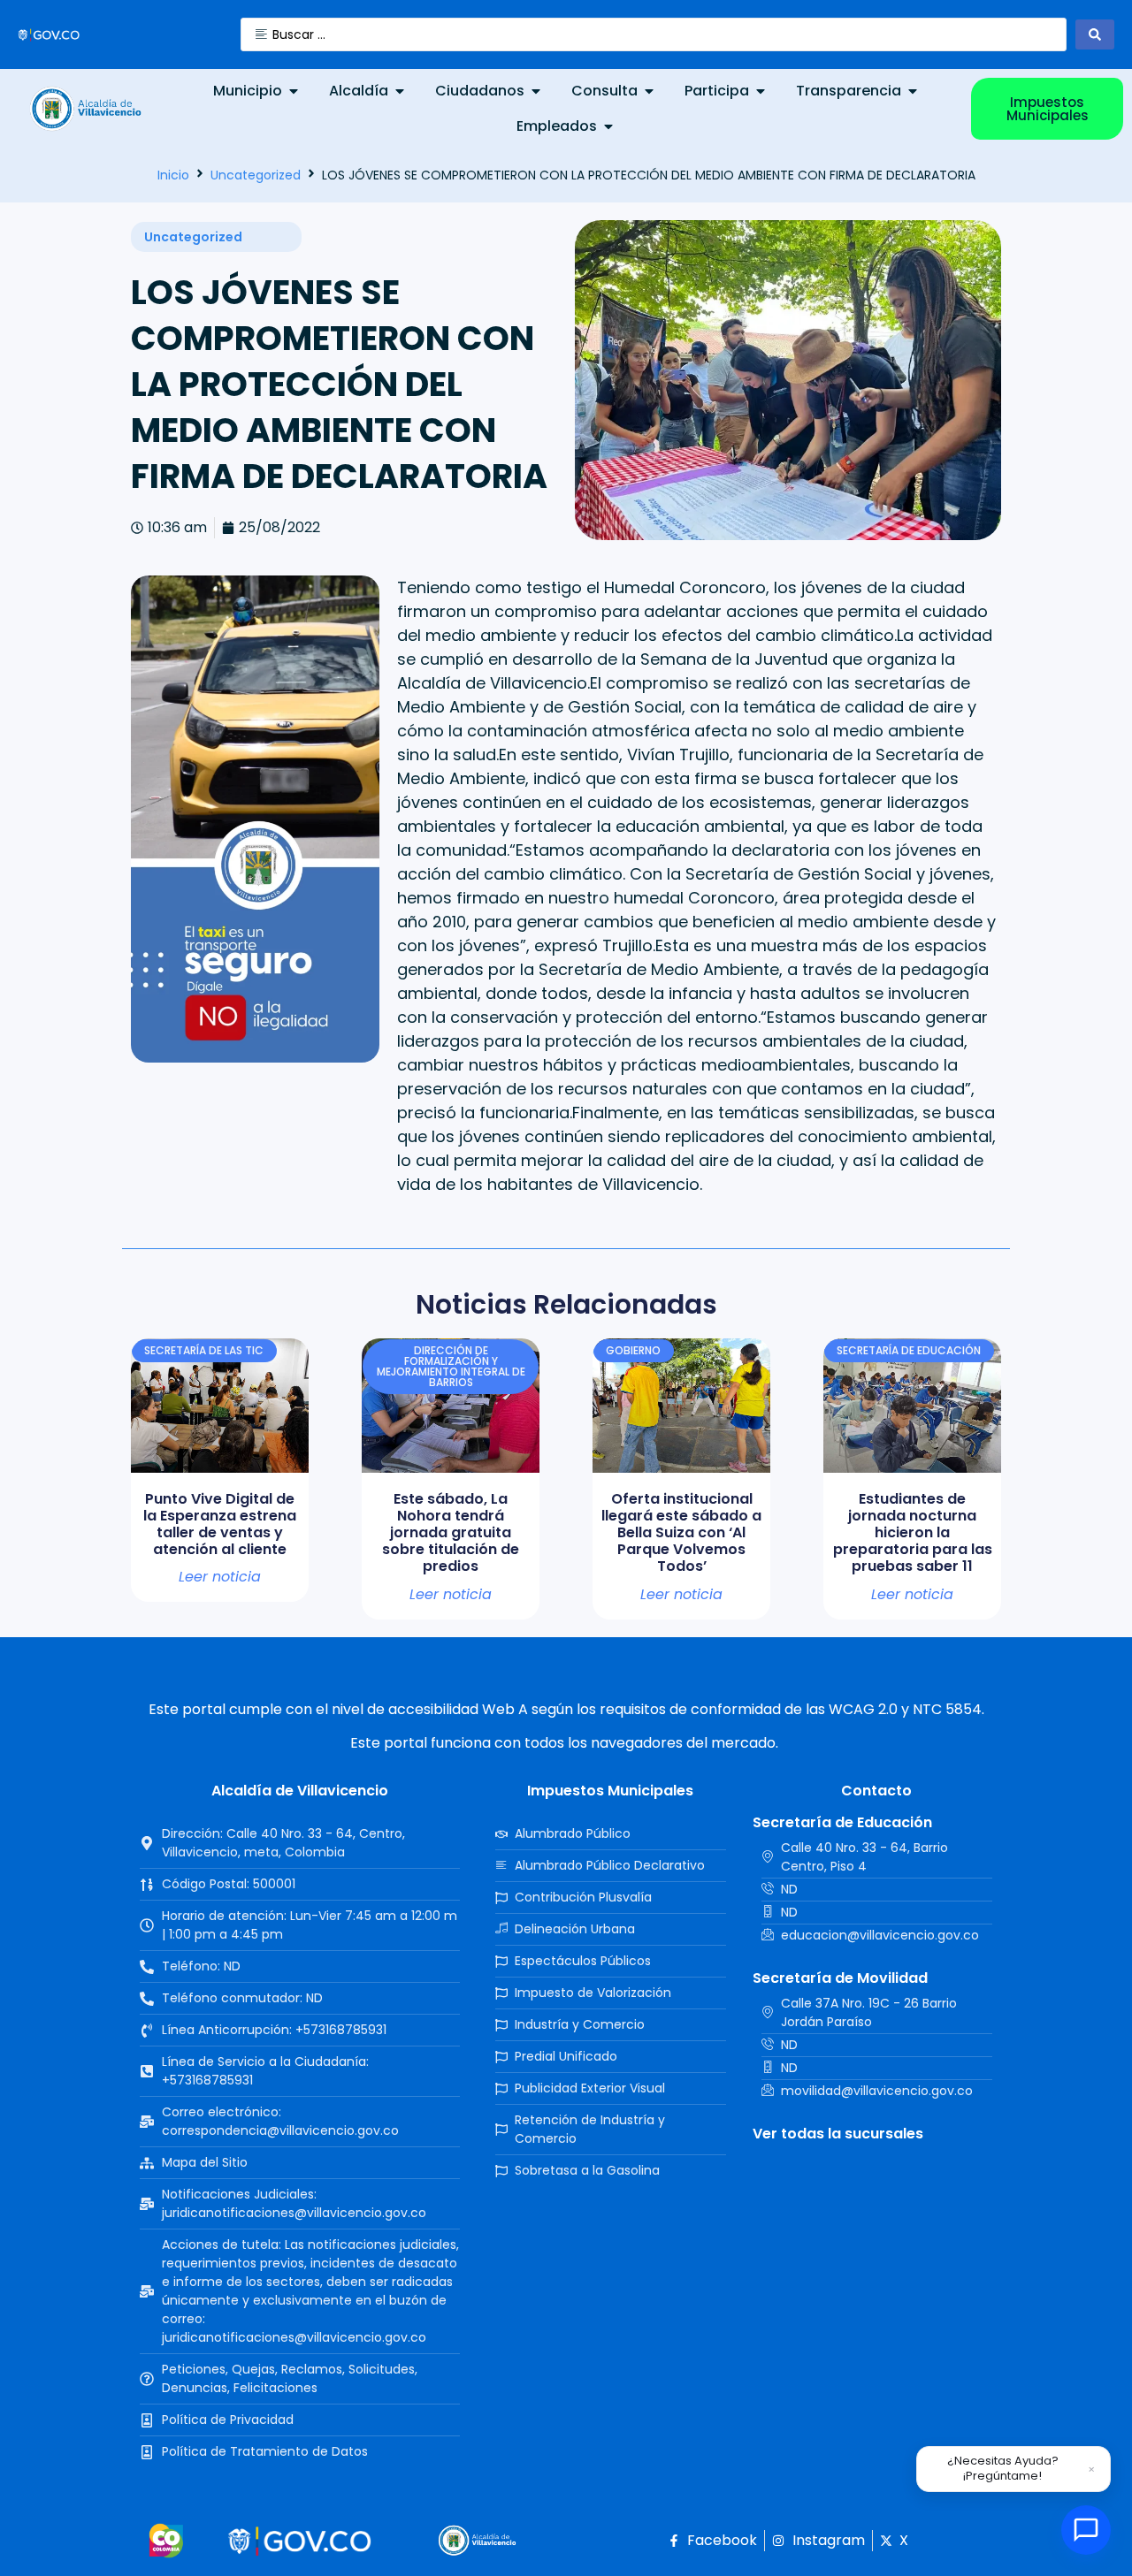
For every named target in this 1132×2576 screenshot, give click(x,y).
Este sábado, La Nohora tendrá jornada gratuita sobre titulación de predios (451, 1533)
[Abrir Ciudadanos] (536, 91)
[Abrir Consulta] (649, 91)
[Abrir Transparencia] (913, 91)
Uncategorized (256, 175)
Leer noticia (220, 1577)
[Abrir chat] (1086, 2530)
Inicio (173, 175)
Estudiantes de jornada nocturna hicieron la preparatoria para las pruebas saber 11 (913, 1533)
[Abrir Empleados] (608, 126)
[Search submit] (1095, 34)
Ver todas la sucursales (838, 2134)
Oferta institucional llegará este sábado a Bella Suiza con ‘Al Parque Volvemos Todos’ (681, 1533)
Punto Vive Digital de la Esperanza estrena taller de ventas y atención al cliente (220, 1524)
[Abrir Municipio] (294, 91)
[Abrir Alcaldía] (400, 91)
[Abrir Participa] (761, 91)
